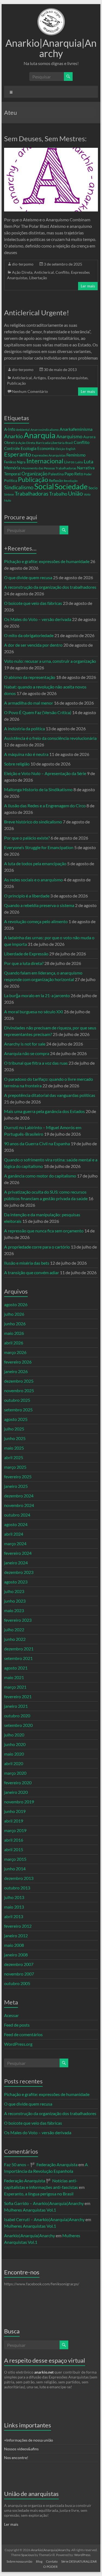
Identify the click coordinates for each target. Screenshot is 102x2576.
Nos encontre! (16, 2458)
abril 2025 (14, 1457)
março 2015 (15, 1859)
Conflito (62, 272)
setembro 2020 (18, 1725)
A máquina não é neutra (26, 754)
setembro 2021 (18, 1658)
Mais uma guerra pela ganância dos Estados (44, 1111)
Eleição (60, 449)
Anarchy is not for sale (25, 1044)
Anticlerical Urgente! (37, 313)
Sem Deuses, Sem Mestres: (45, 139)
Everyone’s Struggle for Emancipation (39, 847)
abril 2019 (14, 1821)
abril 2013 (14, 1916)
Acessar (11, 2015)
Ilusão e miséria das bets (27, 1263)
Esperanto (18, 454)
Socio (93, 488)
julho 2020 (14, 1735)
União (75, 493)
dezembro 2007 (19, 1964)
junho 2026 (15, 1324)
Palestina (56, 474)
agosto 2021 (16, 1668)
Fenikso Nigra (15, 462)
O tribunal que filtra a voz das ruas (36, 1063)
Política (11, 480)
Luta (89, 462)
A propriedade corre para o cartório (37, 1247)
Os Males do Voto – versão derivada (38, 619)
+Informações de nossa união (29, 2440)
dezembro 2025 (19, 1381)
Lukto (79, 462)
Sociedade (71, 487)
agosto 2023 (16, 1582)
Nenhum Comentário (30, 391)
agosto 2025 (16, 1419)
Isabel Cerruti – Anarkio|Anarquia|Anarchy (44, 2219)
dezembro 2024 (19, 1496)
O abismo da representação (30, 677)
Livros (69, 462)
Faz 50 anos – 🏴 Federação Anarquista (41, 2164)
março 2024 (15, 1543)
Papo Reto (74, 474)
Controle (12, 448)
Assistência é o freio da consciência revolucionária (50, 738)
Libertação (38, 278)
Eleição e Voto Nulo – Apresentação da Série (45, 773)
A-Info (10, 429)
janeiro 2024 (16, 1563)
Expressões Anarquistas (68, 378)
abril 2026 (14, 1343)
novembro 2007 (19, 1974)
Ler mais (88, 286)
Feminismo (76, 455)
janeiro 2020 (16, 1792)
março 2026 (15, 1352)
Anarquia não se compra (27, 1053)
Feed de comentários (23, 2034)
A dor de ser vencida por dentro (33, 645)
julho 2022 (14, 1629)
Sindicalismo (19, 487)
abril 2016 (14, 1840)
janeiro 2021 (16, 1706)
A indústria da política (24, 728)
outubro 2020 (17, 1716)
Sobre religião (17, 764)
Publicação (16, 383)
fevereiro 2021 (18, 1696)
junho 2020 (15, 1744)
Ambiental (23, 430)
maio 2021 (14, 1677)
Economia (46, 448)
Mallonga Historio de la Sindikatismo (38, 789)
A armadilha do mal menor (29, 703)
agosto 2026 (16, 1304)
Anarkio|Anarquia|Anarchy (51, 48)
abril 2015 (14, 1849)
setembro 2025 (18, 1410)
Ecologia (29, 448)
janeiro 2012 (16, 1935)
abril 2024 (14, 1534)
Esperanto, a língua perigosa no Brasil (39, 2194)
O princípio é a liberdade (27, 896)
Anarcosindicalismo (45, 430)
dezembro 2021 (19, 1649)
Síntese (9, 494)
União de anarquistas (31, 2494)
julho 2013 (14, 1897)
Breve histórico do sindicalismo (33, 822)
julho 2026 (14, 1314)
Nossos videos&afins (21, 2449)
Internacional (45, 461)
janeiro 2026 (16, 1371)
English (71, 449)
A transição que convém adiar (32, 1272)
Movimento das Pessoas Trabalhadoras (49, 468)
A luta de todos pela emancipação (35, 863)
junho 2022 (15, 1639)
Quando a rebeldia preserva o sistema (39, 905)
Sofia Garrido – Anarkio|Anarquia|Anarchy (44, 2203)
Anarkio (13, 436)
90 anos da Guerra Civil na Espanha (37, 1143)
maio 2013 (14, 1907)
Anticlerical (44, 272)
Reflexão (56, 481)
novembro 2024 (19, 1505)
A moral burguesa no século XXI (34, 1012)
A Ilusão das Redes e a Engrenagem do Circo (45, 806)
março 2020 (15, 1773)
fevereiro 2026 (18, 1362)
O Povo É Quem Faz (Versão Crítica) (38, 712)
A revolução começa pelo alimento (36, 921)
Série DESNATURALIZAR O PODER (70, 2564)
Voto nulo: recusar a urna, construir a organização (50, 661)
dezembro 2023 (19, 1572)
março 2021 (15, 1687)
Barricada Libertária (50, 443)
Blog (39, 2561)
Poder (88, 474)
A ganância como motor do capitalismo (40, 1176)
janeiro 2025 (16, 1486)
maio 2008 (14, 1945)
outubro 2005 (17, 1983)
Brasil (69, 443)
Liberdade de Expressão (26, 954)
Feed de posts (17, 2025)
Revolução (71, 481)
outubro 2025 (17, 1400)
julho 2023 (14, 1591)
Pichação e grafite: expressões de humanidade (47, 561)
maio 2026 (14, 1333)
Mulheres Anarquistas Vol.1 (30, 2210)
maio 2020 (14, 1754)
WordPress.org (18, 2044)
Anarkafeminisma (76, 429)
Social (44, 486)
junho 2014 (15, 1869)
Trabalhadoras (32, 493)
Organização (34, 474)
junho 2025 (15, 1438)
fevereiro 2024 (18, 1553)
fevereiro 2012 (18, 1926)
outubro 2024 (17, 1515)
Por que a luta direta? (24, 963)
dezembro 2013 (19, 1878)
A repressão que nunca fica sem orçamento (44, 1231)
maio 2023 (14, 1610)
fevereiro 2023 (18, 1620)
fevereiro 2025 (18, 1477)
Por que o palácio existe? (27, 838)
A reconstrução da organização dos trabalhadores (50, 587)
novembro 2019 (19, 1802)
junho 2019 (15, 1811)
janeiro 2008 (16, 1955)
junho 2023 (15, 1601)
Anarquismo (69, 436)
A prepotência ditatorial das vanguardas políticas (50, 1095)
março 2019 (15, 1830)
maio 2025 (14, 1448)
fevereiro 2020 (18, 1782)
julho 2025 (14, 1429)
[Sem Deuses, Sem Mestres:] (51, 150)
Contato (52, 2561)
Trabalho (58, 494)
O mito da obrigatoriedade (29, 635)
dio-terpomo (23, 264)
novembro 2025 (19, 1390)
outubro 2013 (17, 1888)
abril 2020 (14, 1763)
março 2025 (15, 1467)
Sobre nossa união (19, 2561)
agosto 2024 (16, 1524)
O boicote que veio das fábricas (33, 603)
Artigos (40, 378)
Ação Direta (22, 272)
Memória (12, 468)
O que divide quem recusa (28, 577)
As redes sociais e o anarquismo (33, 880)
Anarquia (40, 435)
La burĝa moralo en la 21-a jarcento (37, 995)
